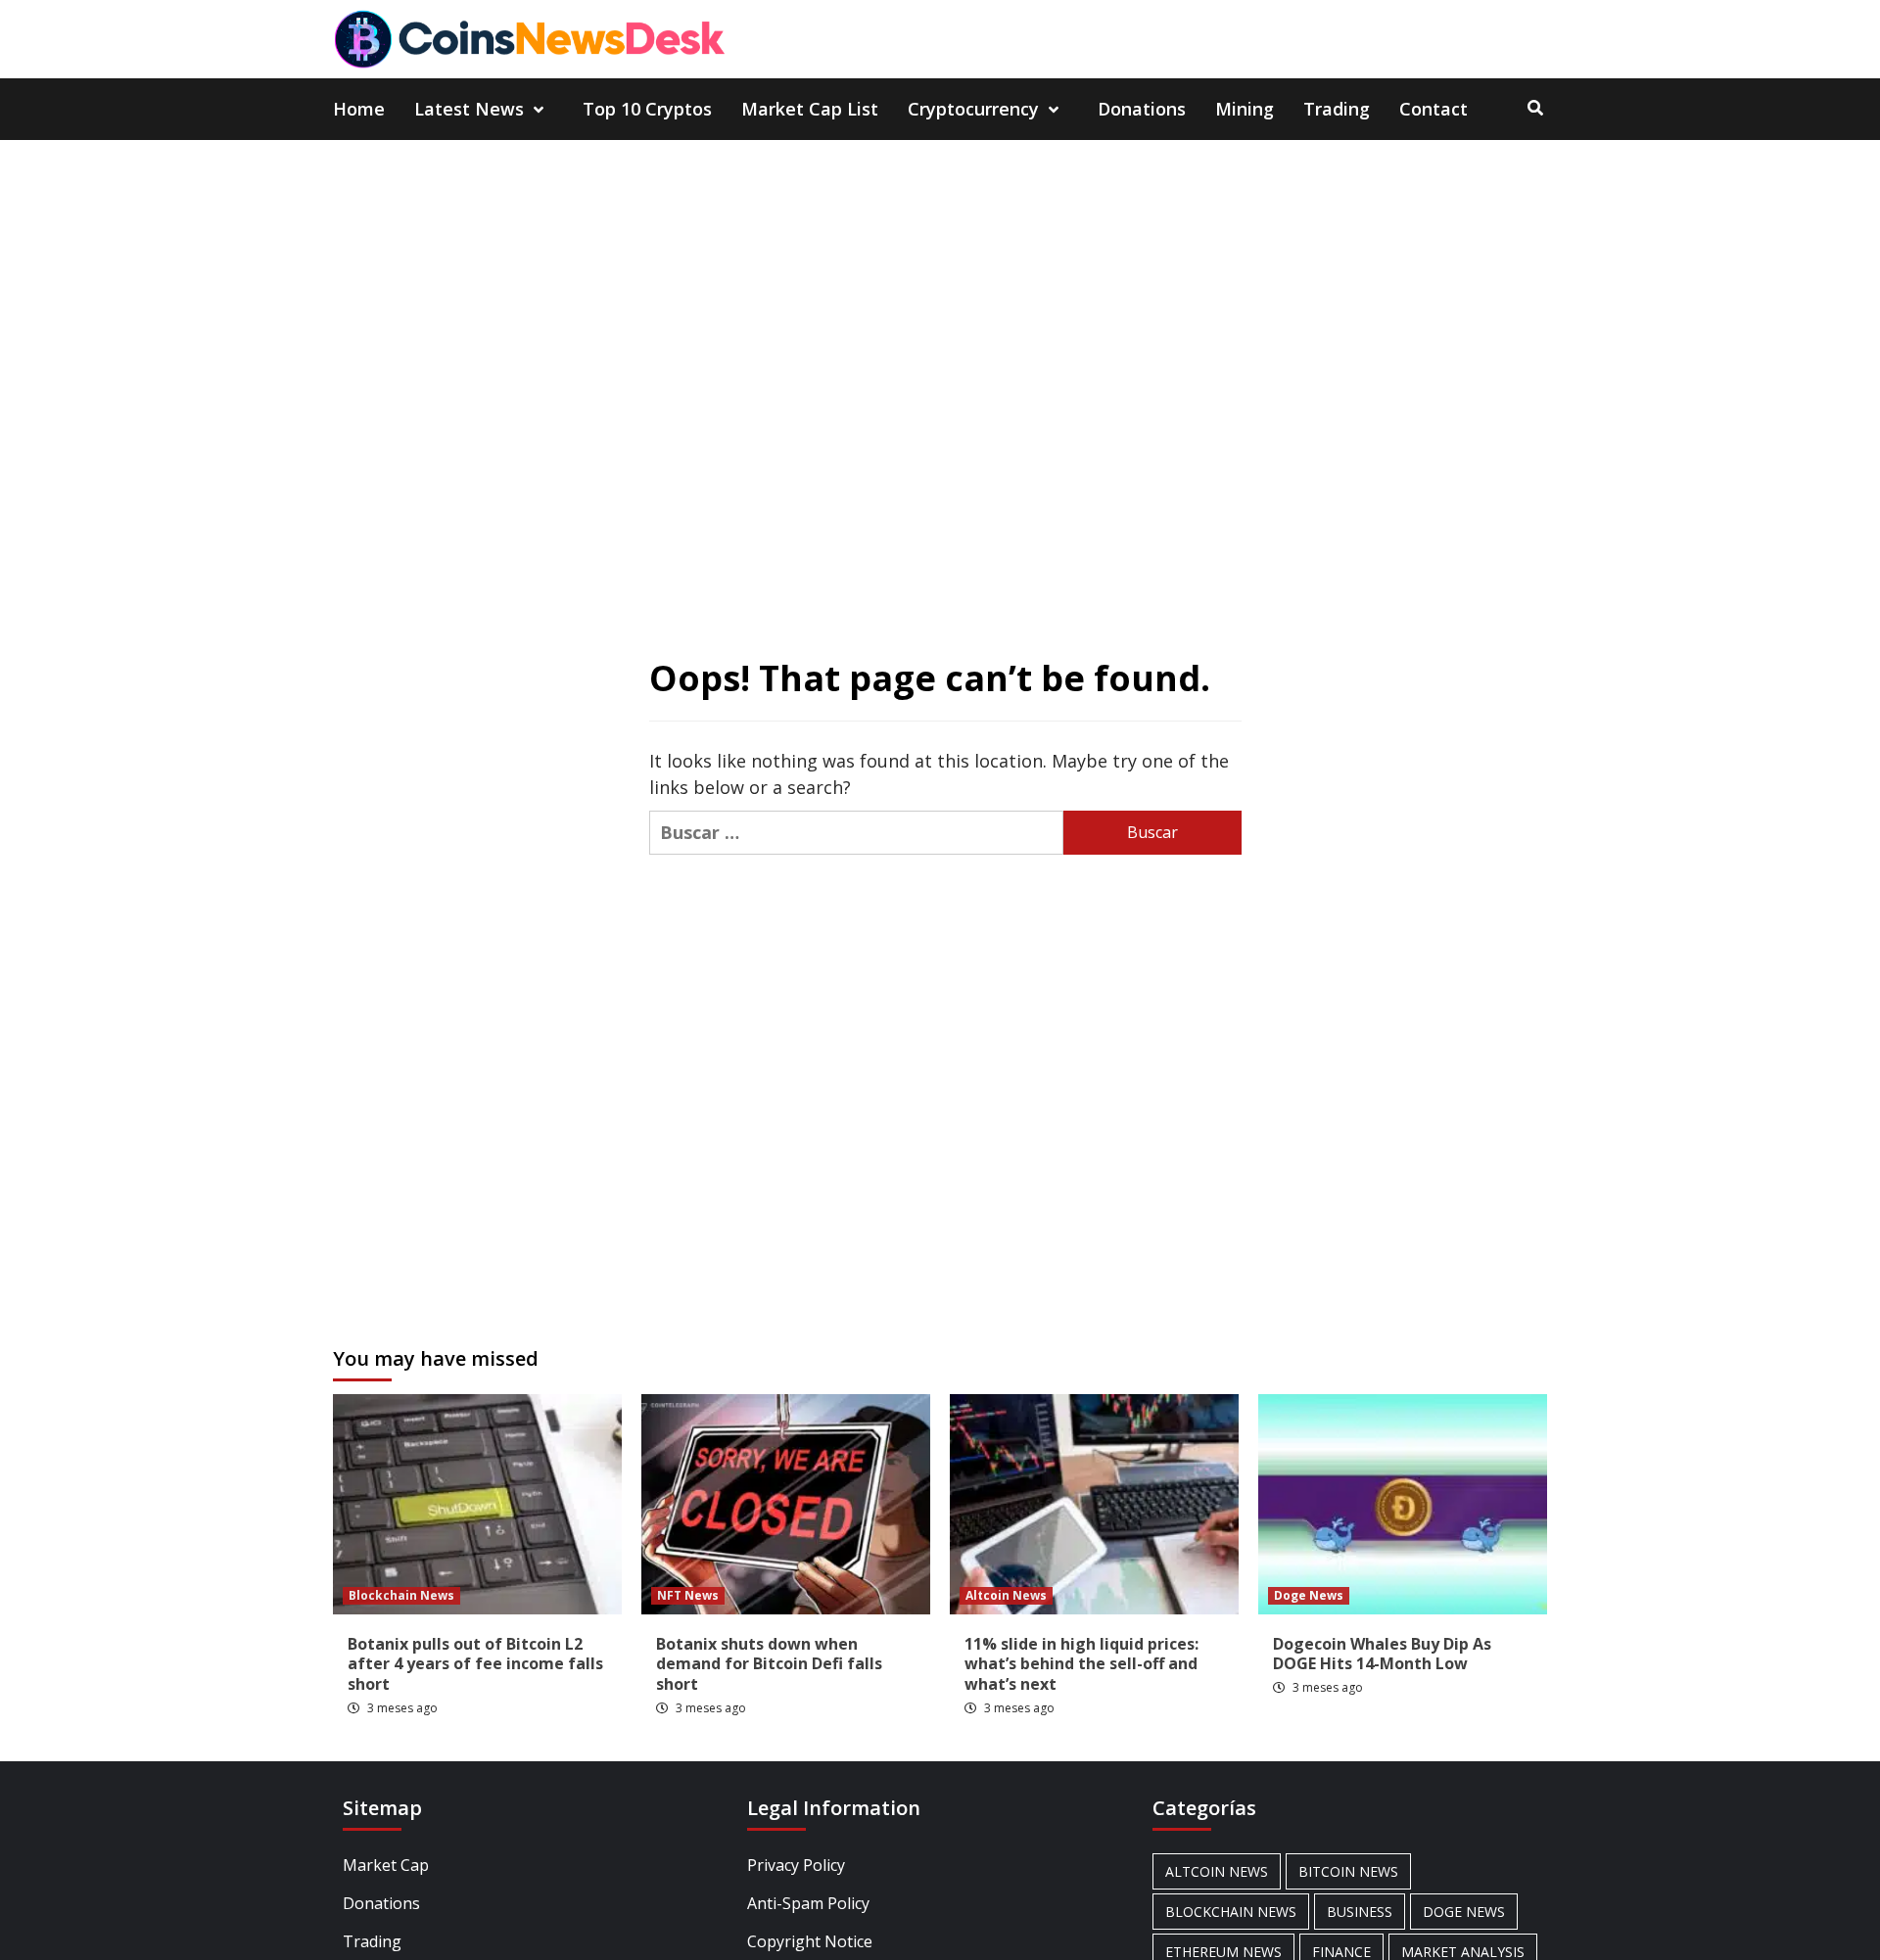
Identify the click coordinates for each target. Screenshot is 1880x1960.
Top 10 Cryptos (647, 109)
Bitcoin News (1348, 1871)
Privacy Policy (796, 1865)
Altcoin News (1006, 1595)
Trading (1337, 109)
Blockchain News (401, 1595)
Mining (1245, 109)
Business (1360, 1912)
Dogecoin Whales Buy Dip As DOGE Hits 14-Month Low (1382, 1654)
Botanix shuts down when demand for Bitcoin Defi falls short (769, 1664)
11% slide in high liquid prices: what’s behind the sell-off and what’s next (1081, 1664)
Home (359, 109)
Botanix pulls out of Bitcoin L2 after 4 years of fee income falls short (475, 1664)
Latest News (469, 109)
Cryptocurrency (973, 109)
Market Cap (386, 1865)
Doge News (1309, 1595)
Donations (1142, 109)
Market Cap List (810, 109)
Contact (1433, 109)
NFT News (688, 1595)
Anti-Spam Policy (808, 1903)
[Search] (1535, 108)
